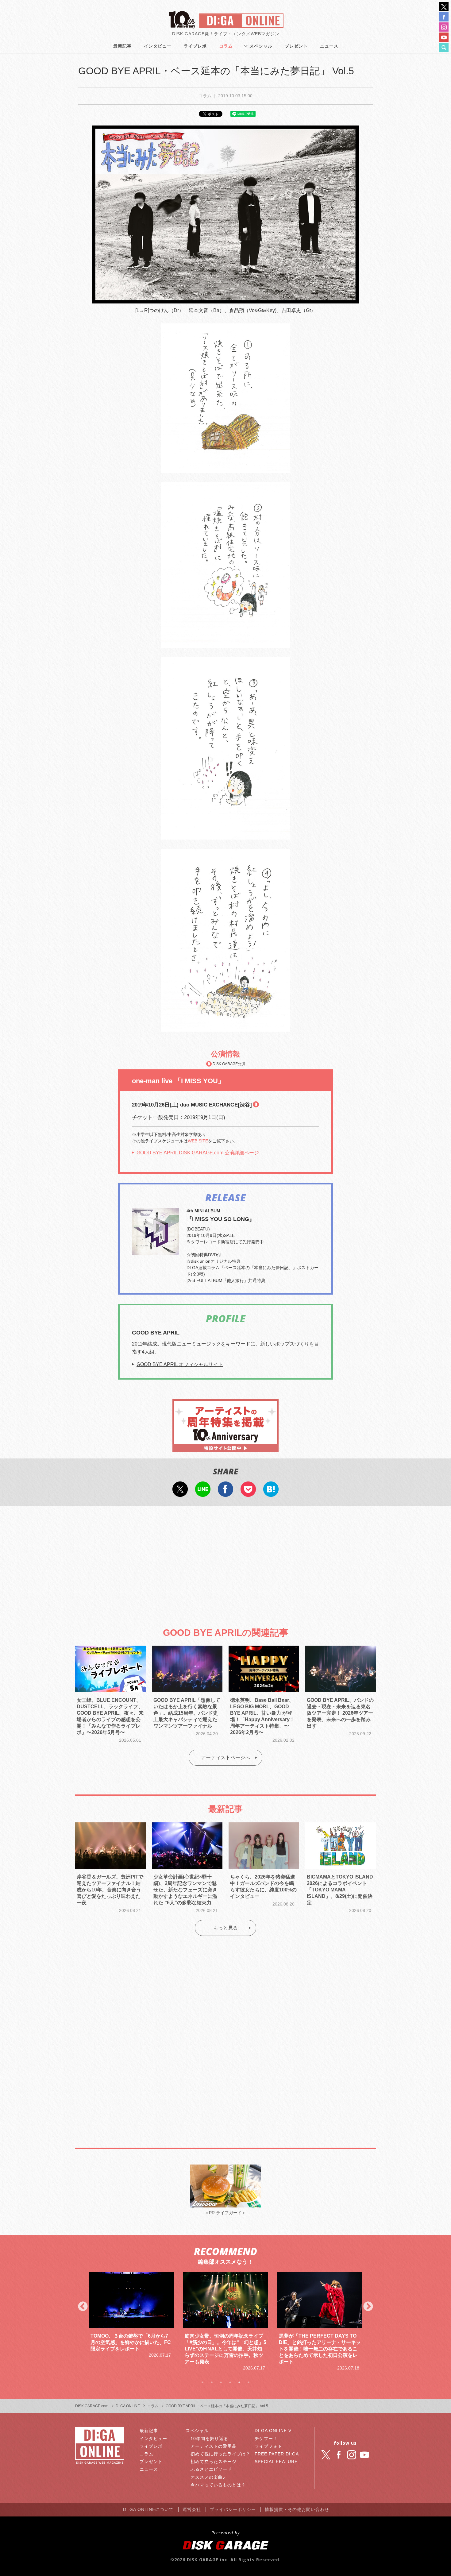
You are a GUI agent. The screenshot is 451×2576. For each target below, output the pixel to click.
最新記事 (122, 46)
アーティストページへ (225, 1757)
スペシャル (261, 46)
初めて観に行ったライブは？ (220, 2454)
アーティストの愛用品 (214, 2446)
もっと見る (225, 1928)
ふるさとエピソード (211, 2469)
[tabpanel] (131, 2322)
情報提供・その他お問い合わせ (297, 2509)
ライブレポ (195, 46)
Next (368, 2307)
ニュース (329, 46)
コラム (226, 46)
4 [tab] (230, 2382)
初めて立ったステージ (214, 2462)
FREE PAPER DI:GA (277, 2454)
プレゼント (296, 46)
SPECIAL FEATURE (276, 2462)
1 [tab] (202, 2382)
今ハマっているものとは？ (218, 2485)
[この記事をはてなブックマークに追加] (271, 1493)
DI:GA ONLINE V (273, 2431)
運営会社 (192, 2509)
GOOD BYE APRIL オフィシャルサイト (180, 1364)
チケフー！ (266, 2439)
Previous (83, 2307)
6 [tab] (249, 2382)
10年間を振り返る (209, 2439)
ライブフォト (268, 2446)
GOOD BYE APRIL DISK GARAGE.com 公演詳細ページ (198, 1153)
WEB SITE (198, 1141)
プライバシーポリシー (233, 2509)
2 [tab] (212, 2382)
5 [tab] (239, 2382)
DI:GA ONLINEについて (148, 2509)
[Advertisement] (225, 1561)
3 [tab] (221, 2382)
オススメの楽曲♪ (208, 2477)
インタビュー (158, 46)
